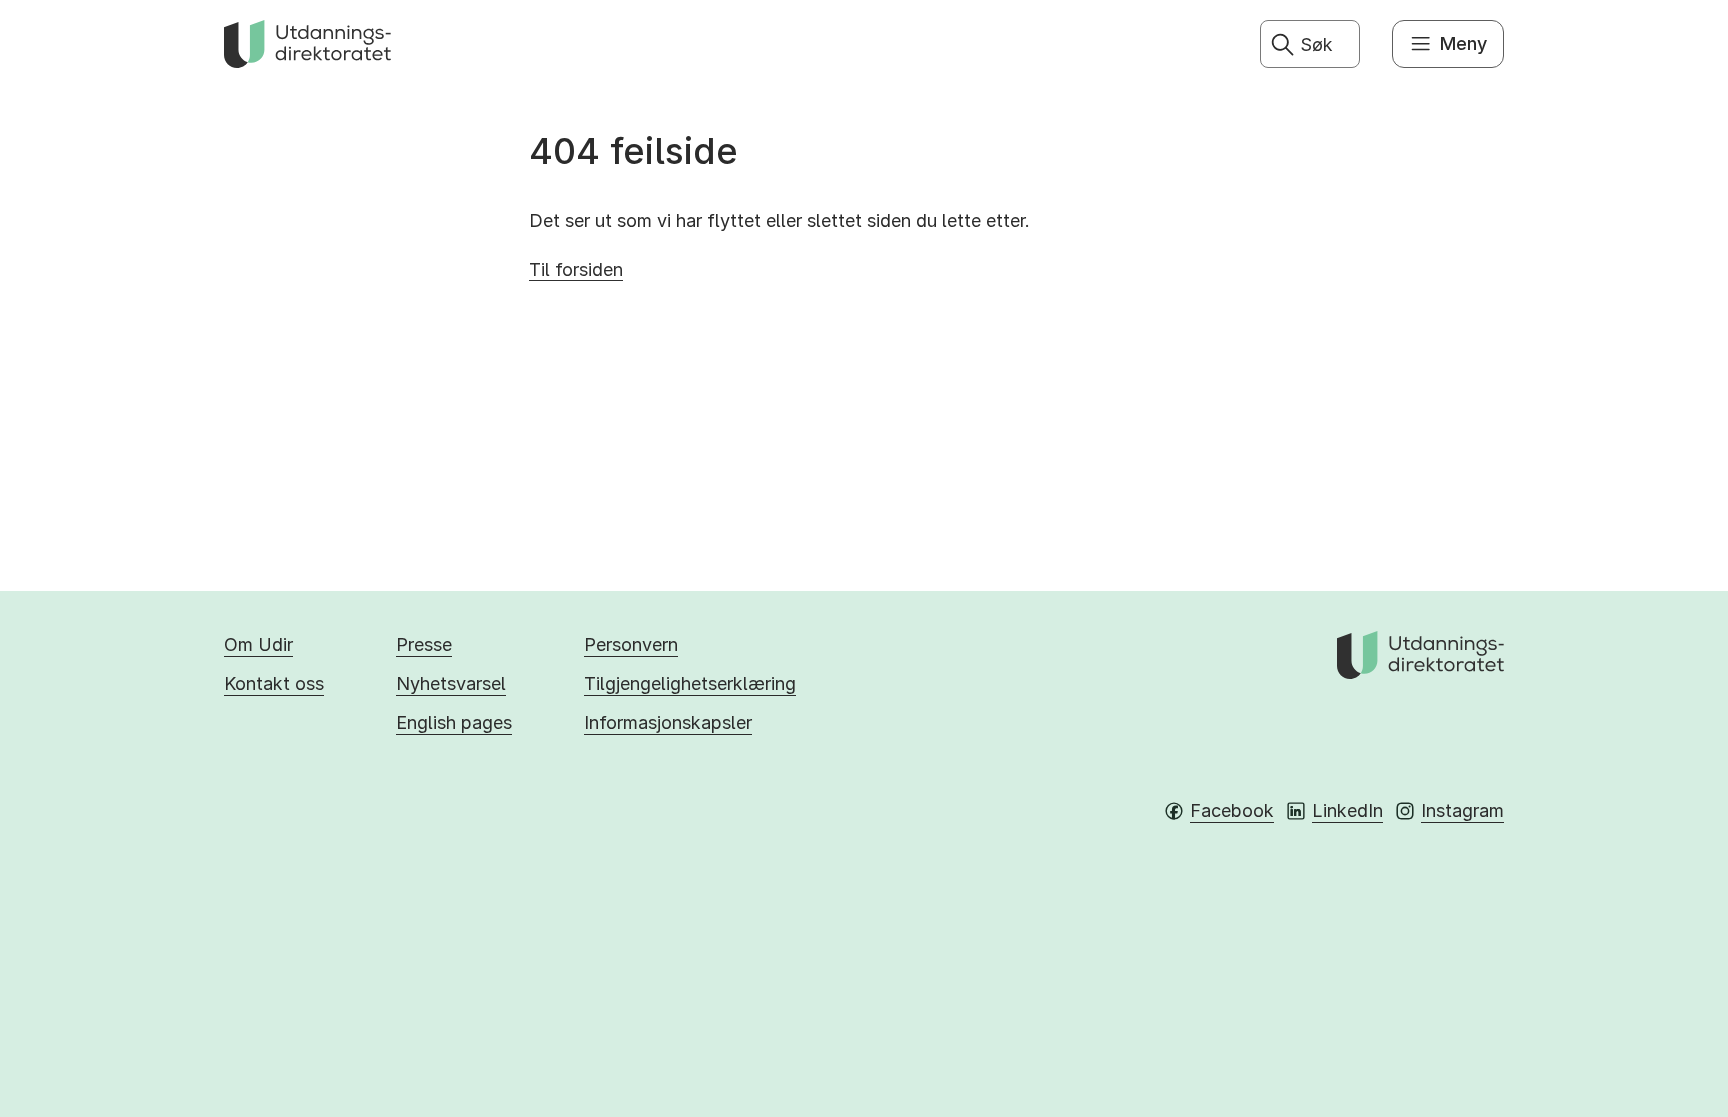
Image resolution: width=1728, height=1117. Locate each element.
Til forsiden (576, 269)
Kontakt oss (274, 683)
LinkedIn (1347, 810)
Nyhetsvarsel (451, 683)
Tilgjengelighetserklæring (690, 683)
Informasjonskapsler (668, 722)
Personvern (631, 644)
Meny (1463, 43)
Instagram (1462, 810)
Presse (424, 644)
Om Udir (258, 644)
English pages (454, 722)
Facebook (1232, 810)
